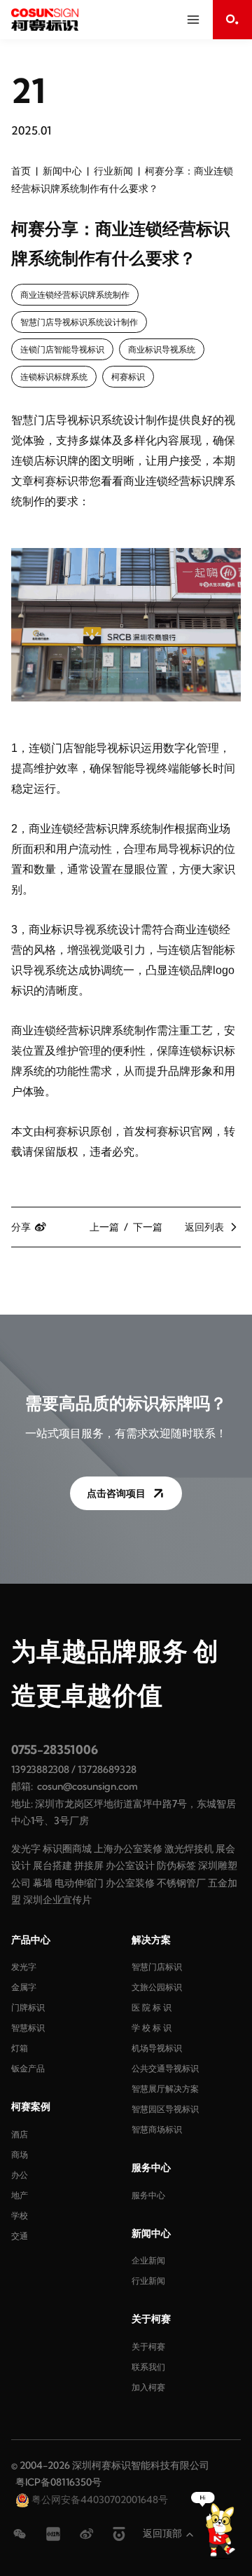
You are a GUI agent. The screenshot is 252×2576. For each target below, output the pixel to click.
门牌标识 (28, 2007)
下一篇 (148, 1227)
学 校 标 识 (152, 2028)
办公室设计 (130, 1865)
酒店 (20, 2134)
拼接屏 (89, 1865)
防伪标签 (176, 1865)
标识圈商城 (67, 1849)
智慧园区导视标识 (165, 2109)
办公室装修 (130, 1883)
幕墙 (43, 1883)
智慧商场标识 (157, 2129)
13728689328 (107, 1769)
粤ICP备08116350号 (58, 2482)
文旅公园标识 (157, 1987)
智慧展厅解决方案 (165, 2089)
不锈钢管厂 (181, 1883)
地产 (20, 2195)
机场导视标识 (157, 2048)
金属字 (24, 1987)
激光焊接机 (189, 1849)
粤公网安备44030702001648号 (99, 2500)
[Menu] (193, 20)
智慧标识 (28, 2028)
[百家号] (119, 2534)
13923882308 (40, 1769)
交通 (20, 2236)
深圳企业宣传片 (57, 1900)
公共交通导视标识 (165, 2068)
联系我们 (148, 2367)
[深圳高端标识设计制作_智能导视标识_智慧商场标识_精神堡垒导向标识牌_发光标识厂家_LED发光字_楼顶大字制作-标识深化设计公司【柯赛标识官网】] (45, 20)
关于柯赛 (148, 2347)
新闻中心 (62, 171)
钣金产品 (28, 2068)
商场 (20, 2154)
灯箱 (20, 2048)
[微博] (87, 2534)
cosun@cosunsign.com (87, 1786)
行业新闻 (113, 171)
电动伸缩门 (79, 1883)
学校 (20, 2215)
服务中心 (148, 2195)
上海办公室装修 (128, 1849)
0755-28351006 (55, 1749)
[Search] (232, 20)
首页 (21, 171)
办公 (20, 2175)
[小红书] (53, 2534)
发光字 (26, 1849)
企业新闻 (148, 2260)
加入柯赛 (148, 2387)
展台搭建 (52, 1865)
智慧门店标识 (157, 1967)
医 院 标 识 (152, 2007)
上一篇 (104, 1227)
